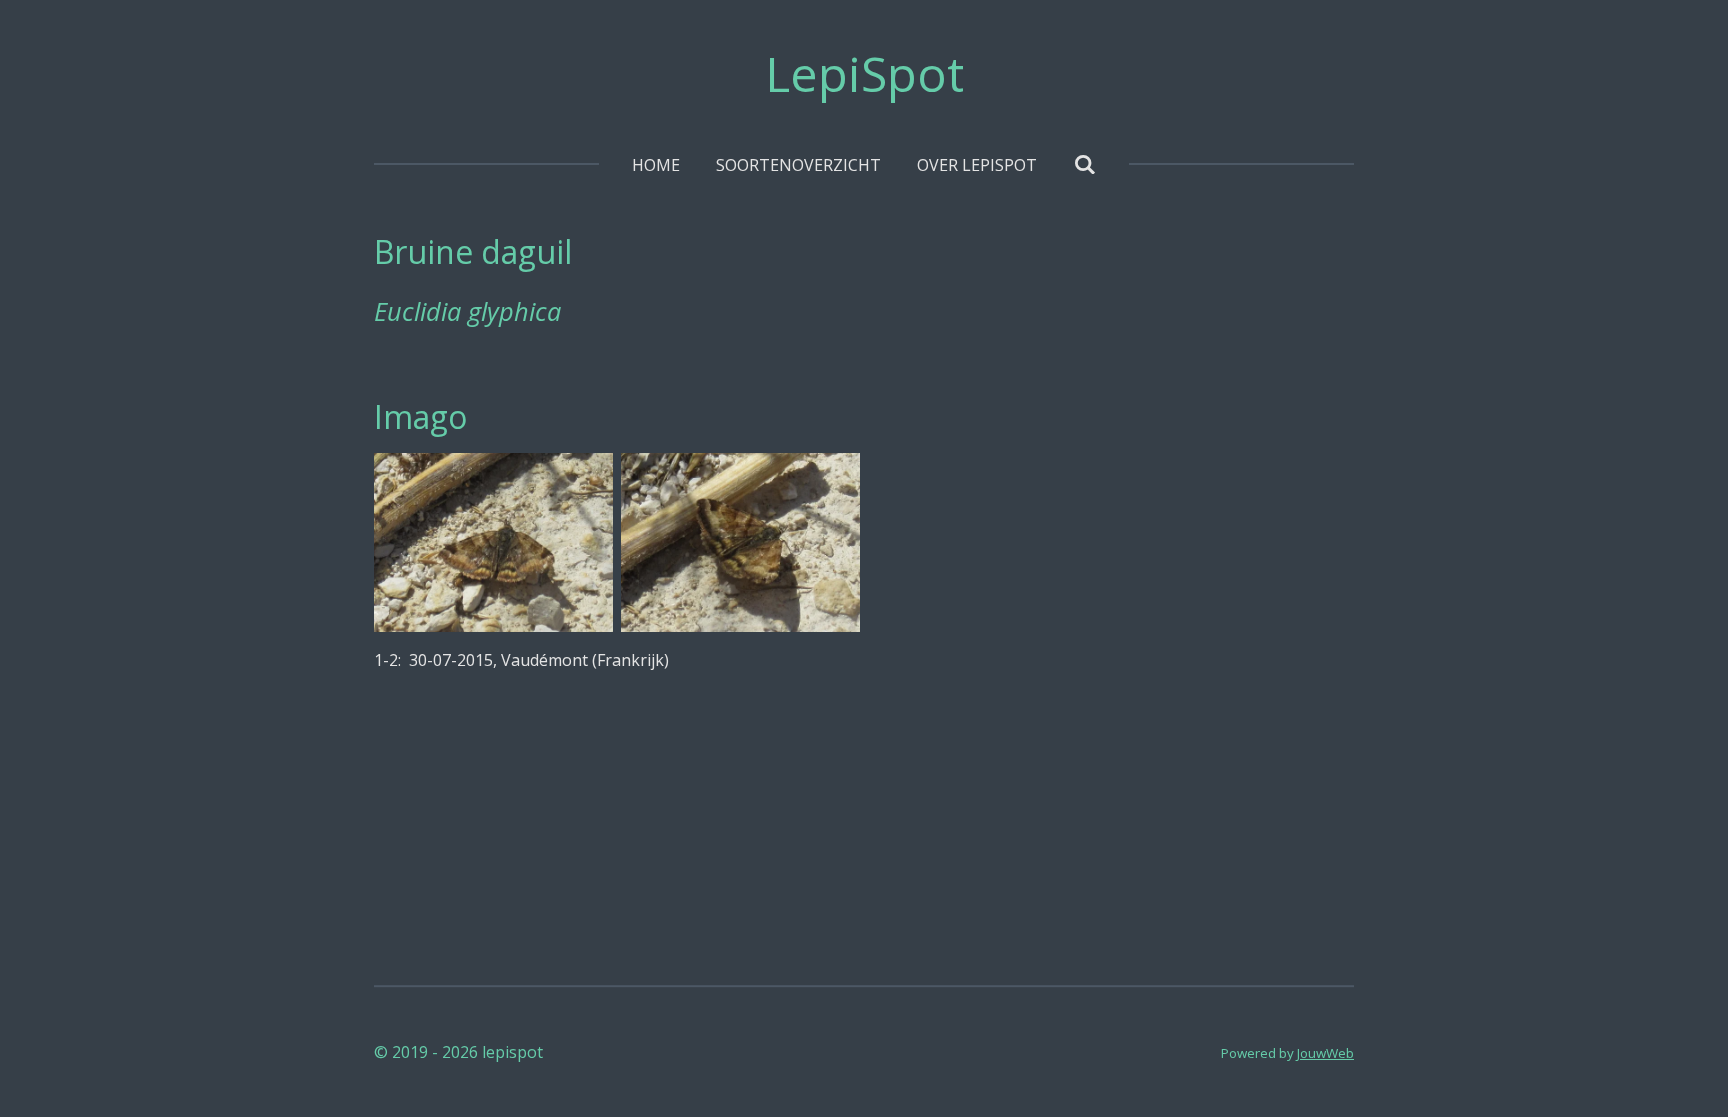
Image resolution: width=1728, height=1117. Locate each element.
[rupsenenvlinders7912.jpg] (493, 542)
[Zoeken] (1084, 164)
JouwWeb (1325, 1053)
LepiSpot (864, 73)
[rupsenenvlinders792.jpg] (740, 542)
